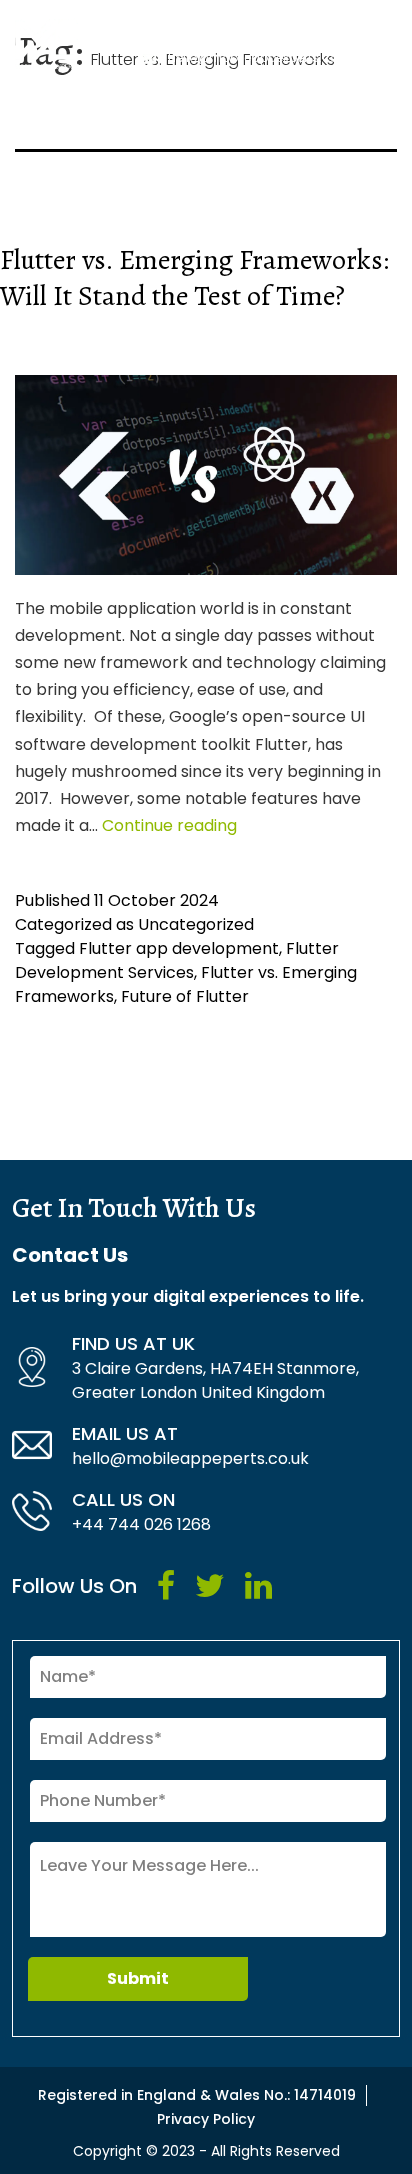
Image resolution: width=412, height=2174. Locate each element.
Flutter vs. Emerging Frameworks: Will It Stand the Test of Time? (194, 278)
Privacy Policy (206, 2119)
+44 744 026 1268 (141, 1524)
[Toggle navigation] (385, 44)
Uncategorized (196, 924)
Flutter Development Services (177, 960)
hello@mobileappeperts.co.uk (190, 1458)
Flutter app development (179, 948)
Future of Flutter (185, 996)
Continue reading (169, 825)
